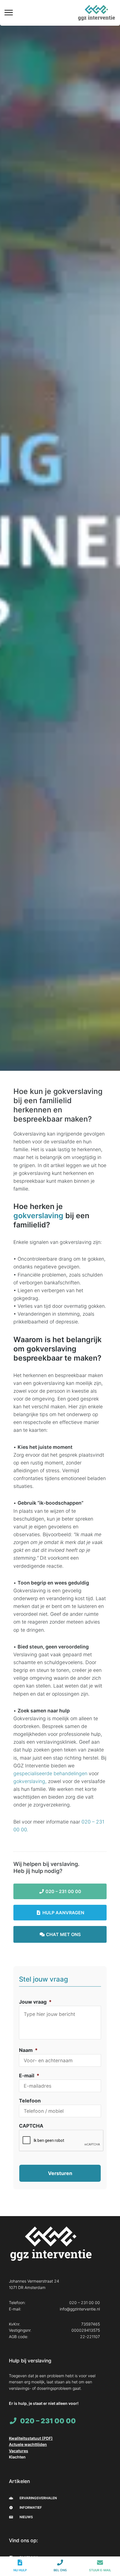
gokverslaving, (30, 1781)
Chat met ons (63, 1934)
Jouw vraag (35, 2002)
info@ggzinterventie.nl (80, 2309)
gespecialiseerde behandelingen (50, 1773)
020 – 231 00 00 (63, 1891)
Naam (28, 2050)
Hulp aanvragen (63, 1913)
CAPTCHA (31, 2126)
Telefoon (30, 2101)
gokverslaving (38, 1215)
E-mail (29, 2076)
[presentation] (61, 2141)
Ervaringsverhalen (38, 2498)
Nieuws (26, 2517)
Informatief (30, 2507)
